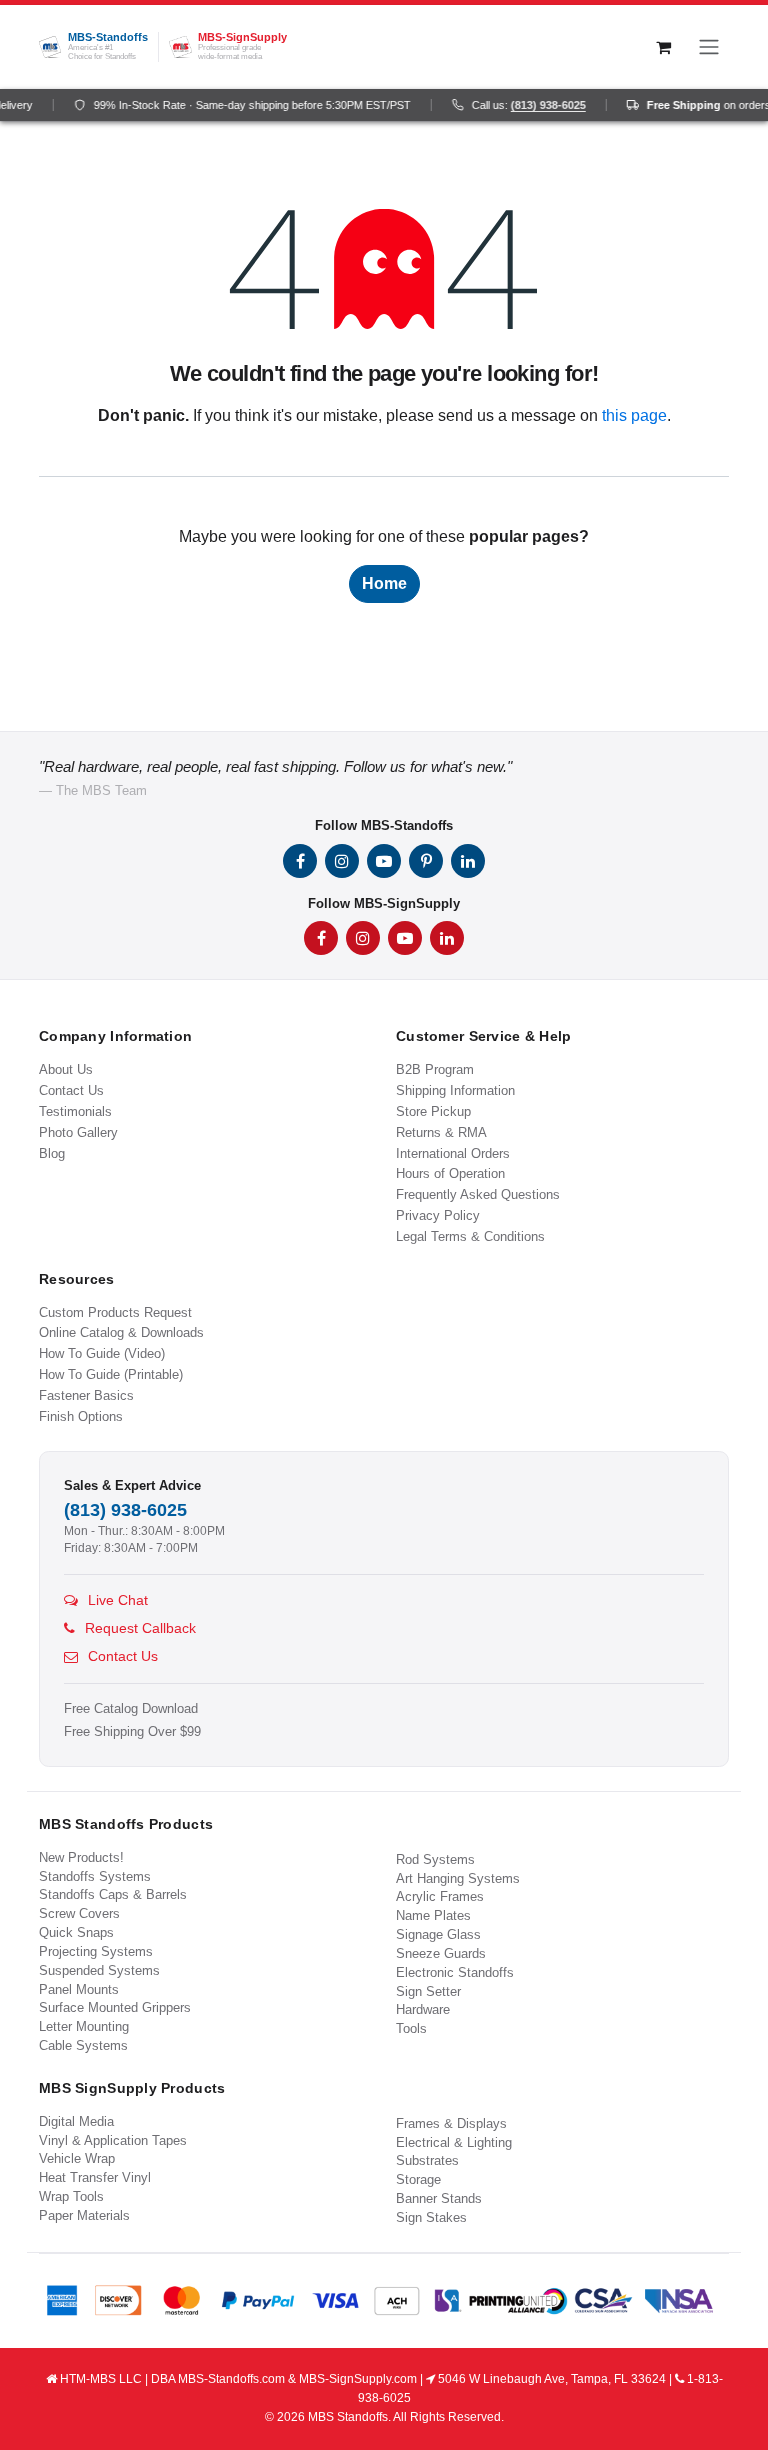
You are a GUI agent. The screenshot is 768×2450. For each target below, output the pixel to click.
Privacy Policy (438, 1215)
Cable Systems (83, 2045)
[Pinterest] (426, 861)
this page (634, 415)
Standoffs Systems (95, 1876)
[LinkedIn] (468, 861)
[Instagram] (342, 861)
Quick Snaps (76, 1932)
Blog (52, 1153)
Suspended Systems (99, 1970)
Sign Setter (428, 1991)
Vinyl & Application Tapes (113, 2140)
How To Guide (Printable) (111, 1374)
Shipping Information (455, 1090)
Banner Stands (439, 2198)
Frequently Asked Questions (478, 1194)
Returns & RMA (441, 1132)
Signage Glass (438, 1934)
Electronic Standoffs (455, 1972)
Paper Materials (84, 2215)
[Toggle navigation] (709, 47)
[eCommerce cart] (663, 47)
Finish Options (81, 1416)
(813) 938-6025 (538, 105)
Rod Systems (435, 1859)
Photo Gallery (78, 1132)
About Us (66, 1069)
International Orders (453, 1153)
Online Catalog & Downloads (121, 1332)
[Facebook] (300, 861)
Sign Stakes (431, 2217)
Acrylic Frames (440, 1896)
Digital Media (76, 2121)
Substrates (427, 2160)
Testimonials (75, 1111)
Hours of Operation (450, 1173)
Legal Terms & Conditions (470, 1236)
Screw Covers (79, 1913)
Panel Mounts (79, 1989)
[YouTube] (384, 861)
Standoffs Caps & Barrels (113, 1894)
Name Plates (433, 1915)
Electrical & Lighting (454, 2142)
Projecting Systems (96, 1951)
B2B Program (435, 1069)
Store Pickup (433, 1111)
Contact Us (71, 1090)
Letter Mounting (84, 2026)
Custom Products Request (115, 1312)
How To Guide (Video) (102, 1353)
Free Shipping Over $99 (132, 1732)
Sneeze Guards (441, 1953)
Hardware (423, 2009)
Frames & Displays (451, 2123)
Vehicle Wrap (77, 2158)
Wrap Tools (71, 2196)
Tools (411, 2028)
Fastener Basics (86, 1395)
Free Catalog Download (131, 1709)
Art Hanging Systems (458, 1878)
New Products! (81, 1857)
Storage (418, 2179)
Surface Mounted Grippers (115, 2007)
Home (384, 583)
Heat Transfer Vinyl (95, 2177)
